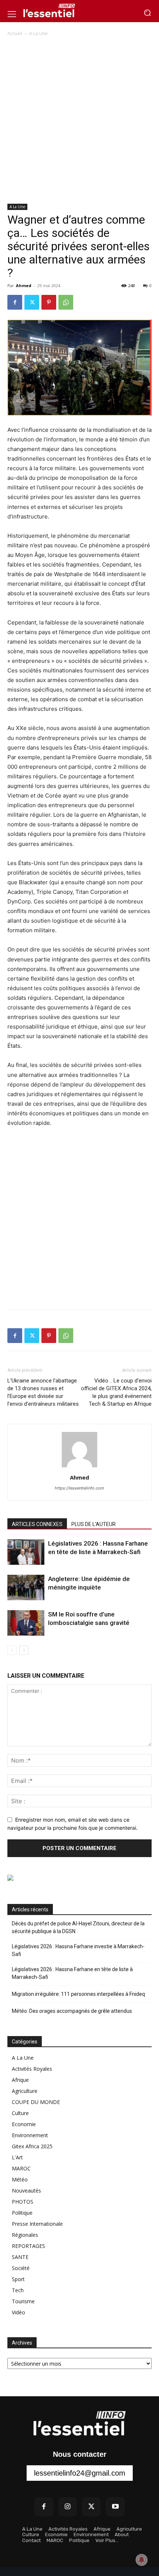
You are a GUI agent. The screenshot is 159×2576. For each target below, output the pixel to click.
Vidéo (18, 2312)
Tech (18, 2290)
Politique (22, 2213)
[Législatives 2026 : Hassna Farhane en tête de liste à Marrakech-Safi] (26, 1552)
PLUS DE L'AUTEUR (94, 1524)
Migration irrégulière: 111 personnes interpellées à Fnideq (78, 1994)
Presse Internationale (37, 2224)
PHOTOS (23, 2202)
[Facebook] (15, 302)
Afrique (20, 2080)
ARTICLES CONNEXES (37, 1524)
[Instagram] (68, 2507)
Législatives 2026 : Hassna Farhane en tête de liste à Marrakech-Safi (72, 1973)
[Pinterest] (49, 302)
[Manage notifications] (142, 2560)
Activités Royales (32, 2069)
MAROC (21, 2168)
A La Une (38, 33)
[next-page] (24, 1650)
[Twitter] (32, 302)
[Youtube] (115, 2507)
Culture (20, 2113)
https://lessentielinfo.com (79, 1488)
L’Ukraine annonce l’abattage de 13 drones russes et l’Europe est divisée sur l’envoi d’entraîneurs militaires (43, 1392)
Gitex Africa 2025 (32, 2146)
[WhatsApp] (66, 302)
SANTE (20, 2257)
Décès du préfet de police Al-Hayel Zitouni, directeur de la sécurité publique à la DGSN (78, 1927)
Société (21, 2268)
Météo (20, 2179)
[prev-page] (12, 1650)
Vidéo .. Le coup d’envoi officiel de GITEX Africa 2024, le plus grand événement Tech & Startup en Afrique (116, 1392)
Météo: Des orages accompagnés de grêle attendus (72, 2011)
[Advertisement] (79, 121)
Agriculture (25, 2091)
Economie (24, 2124)
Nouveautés (26, 2191)
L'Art (17, 2157)
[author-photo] (79, 1467)
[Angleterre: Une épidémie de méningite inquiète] (26, 1587)
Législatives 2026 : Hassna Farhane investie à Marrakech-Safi (78, 1950)
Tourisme (23, 2301)
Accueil (15, 33)
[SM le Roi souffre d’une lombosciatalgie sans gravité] (26, 1623)
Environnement (30, 2135)
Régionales (25, 2235)
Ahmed (24, 285)
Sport (18, 2279)
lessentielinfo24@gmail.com (80, 2473)
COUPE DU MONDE (36, 2102)
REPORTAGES (28, 2246)
